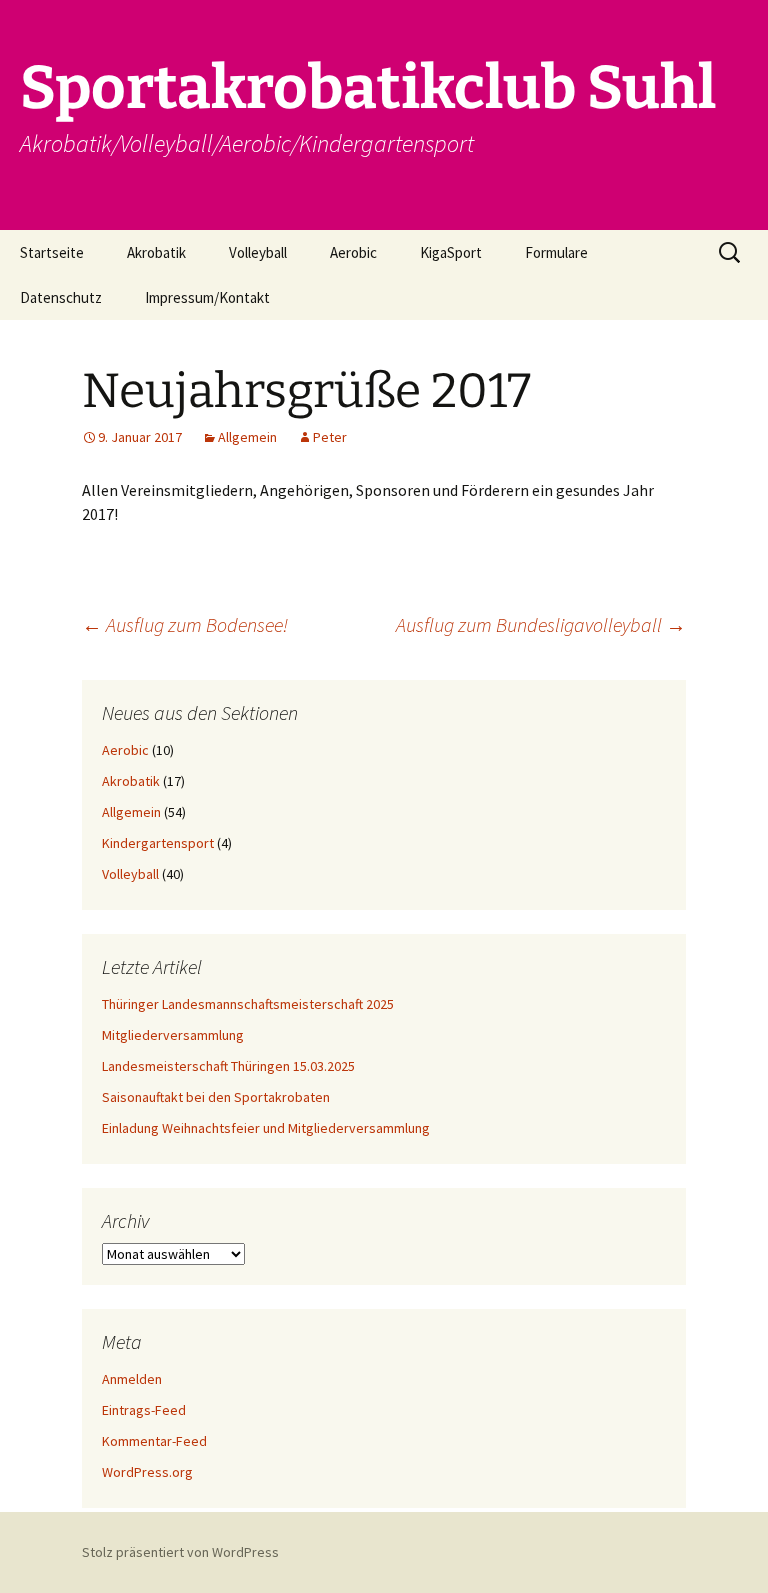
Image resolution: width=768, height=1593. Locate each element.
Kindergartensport (158, 843)
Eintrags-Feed (144, 1410)
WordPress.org (147, 1472)
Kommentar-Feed (154, 1441)
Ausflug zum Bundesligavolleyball (541, 624)
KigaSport (451, 252)
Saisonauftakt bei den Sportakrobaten (216, 1097)
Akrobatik (156, 252)
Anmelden (132, 1379)
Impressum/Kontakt (207, 297)
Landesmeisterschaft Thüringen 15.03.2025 (228, 1066)
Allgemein (247, 437)
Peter (330, 437)
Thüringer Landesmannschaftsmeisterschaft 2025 (248, 1004)
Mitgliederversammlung (173, 1035)
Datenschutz (61, 297)
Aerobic (353, 252)
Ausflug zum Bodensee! (185, 624)
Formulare (556, 252)
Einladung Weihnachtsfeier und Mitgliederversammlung (266, 1128)
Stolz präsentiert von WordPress (180, 1552)
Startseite (52, 252)
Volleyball (258, 252)
